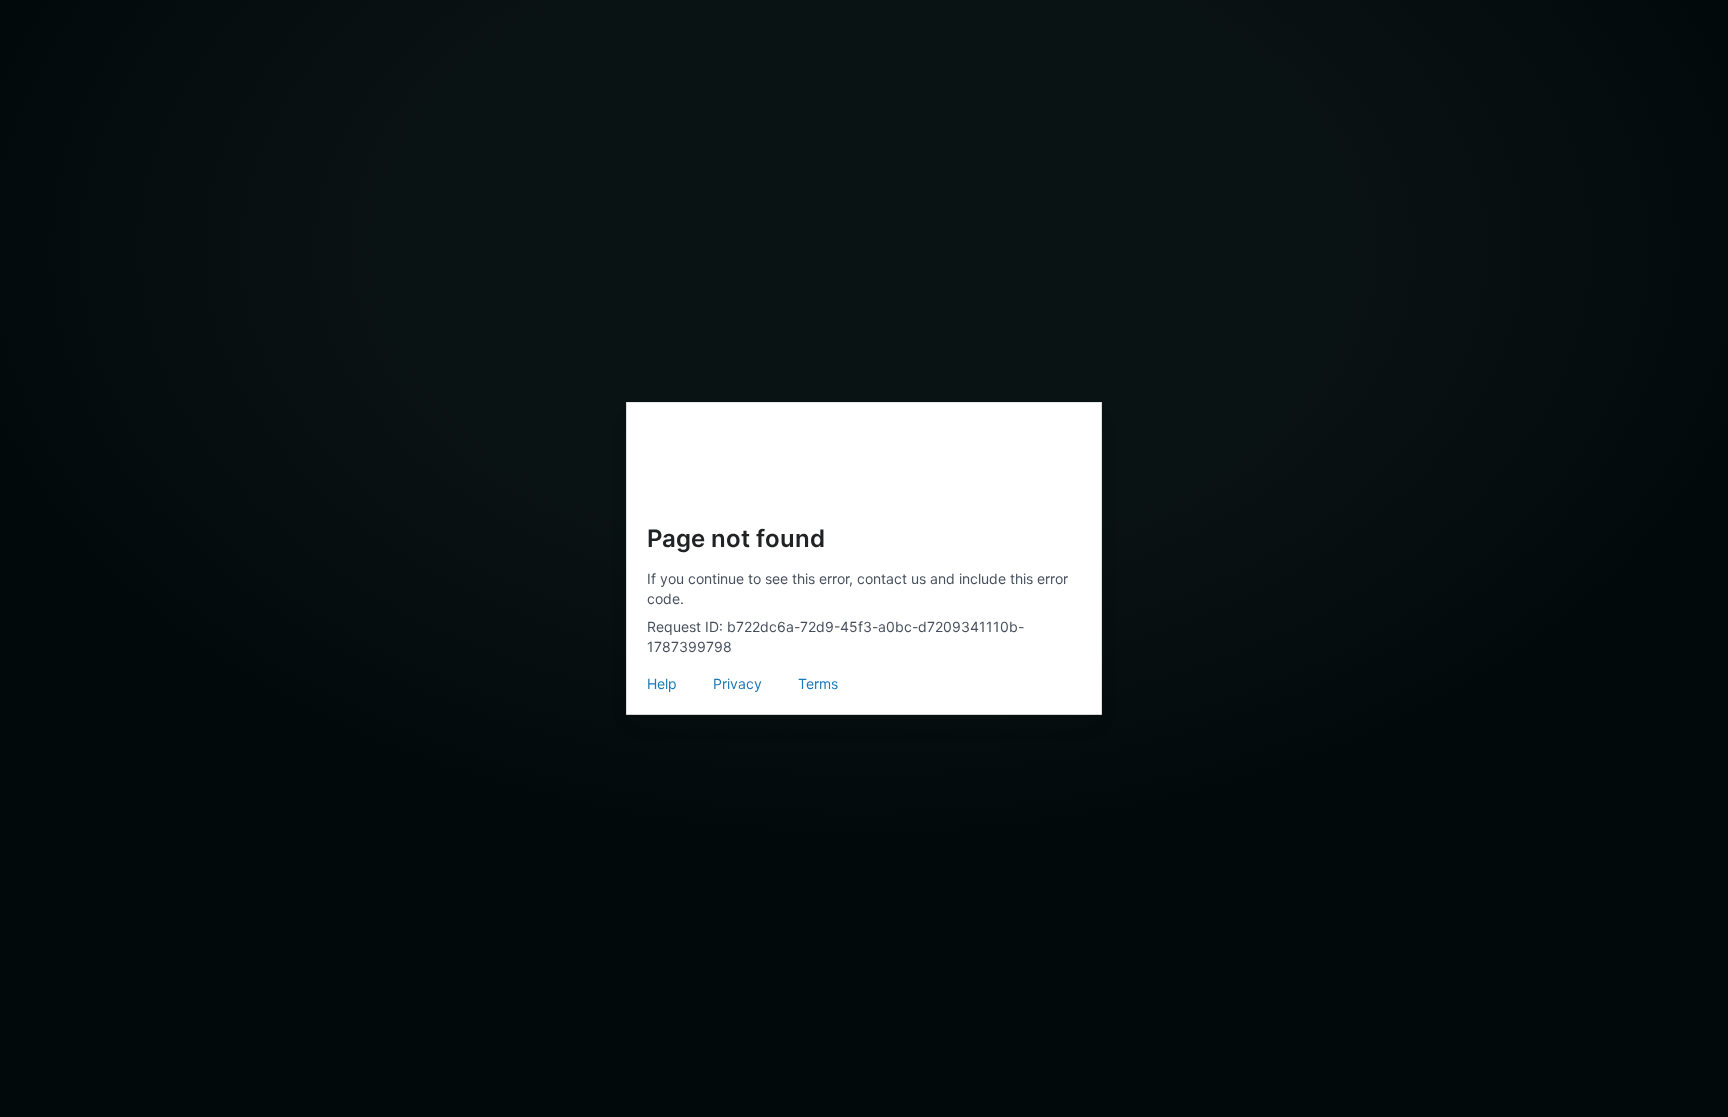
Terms (818, 683)
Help (662, 683)
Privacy (737, 683)
